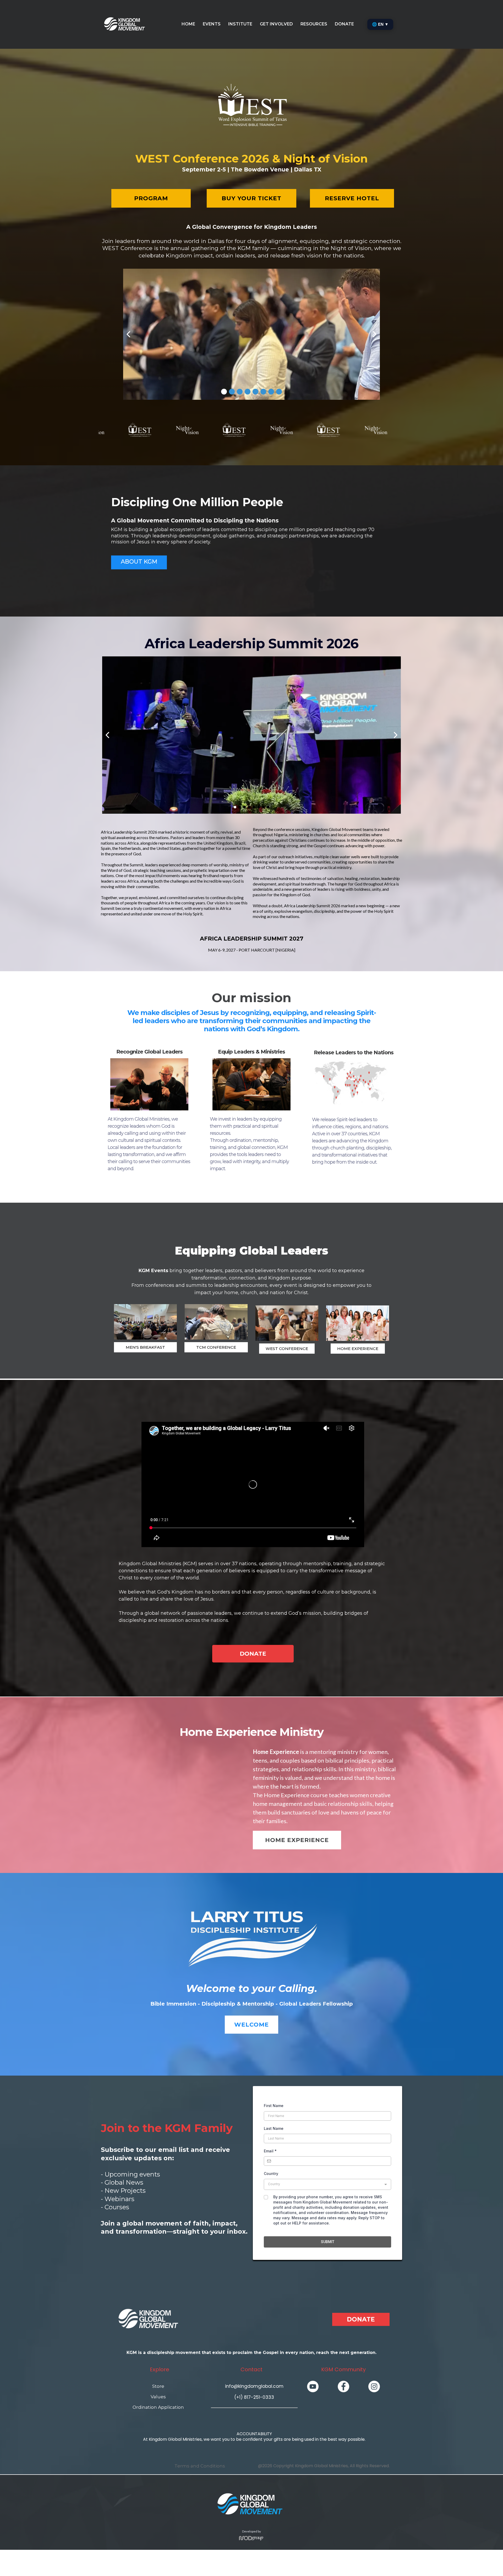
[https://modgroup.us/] (251, 2538)
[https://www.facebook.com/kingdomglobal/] (343, 2386)
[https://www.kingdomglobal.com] (125, 24)
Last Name (274, 2128)
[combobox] (327, 2184)
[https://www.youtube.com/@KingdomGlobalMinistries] (313, 2386)
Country (271, 2173)
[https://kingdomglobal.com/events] (145, 1322)
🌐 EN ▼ (380, 24)
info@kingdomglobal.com (254, 2386)
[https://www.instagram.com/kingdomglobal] (374, 2386)
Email (270, 2151)
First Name (274, 2106)
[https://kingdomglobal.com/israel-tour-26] (287, 1323)
